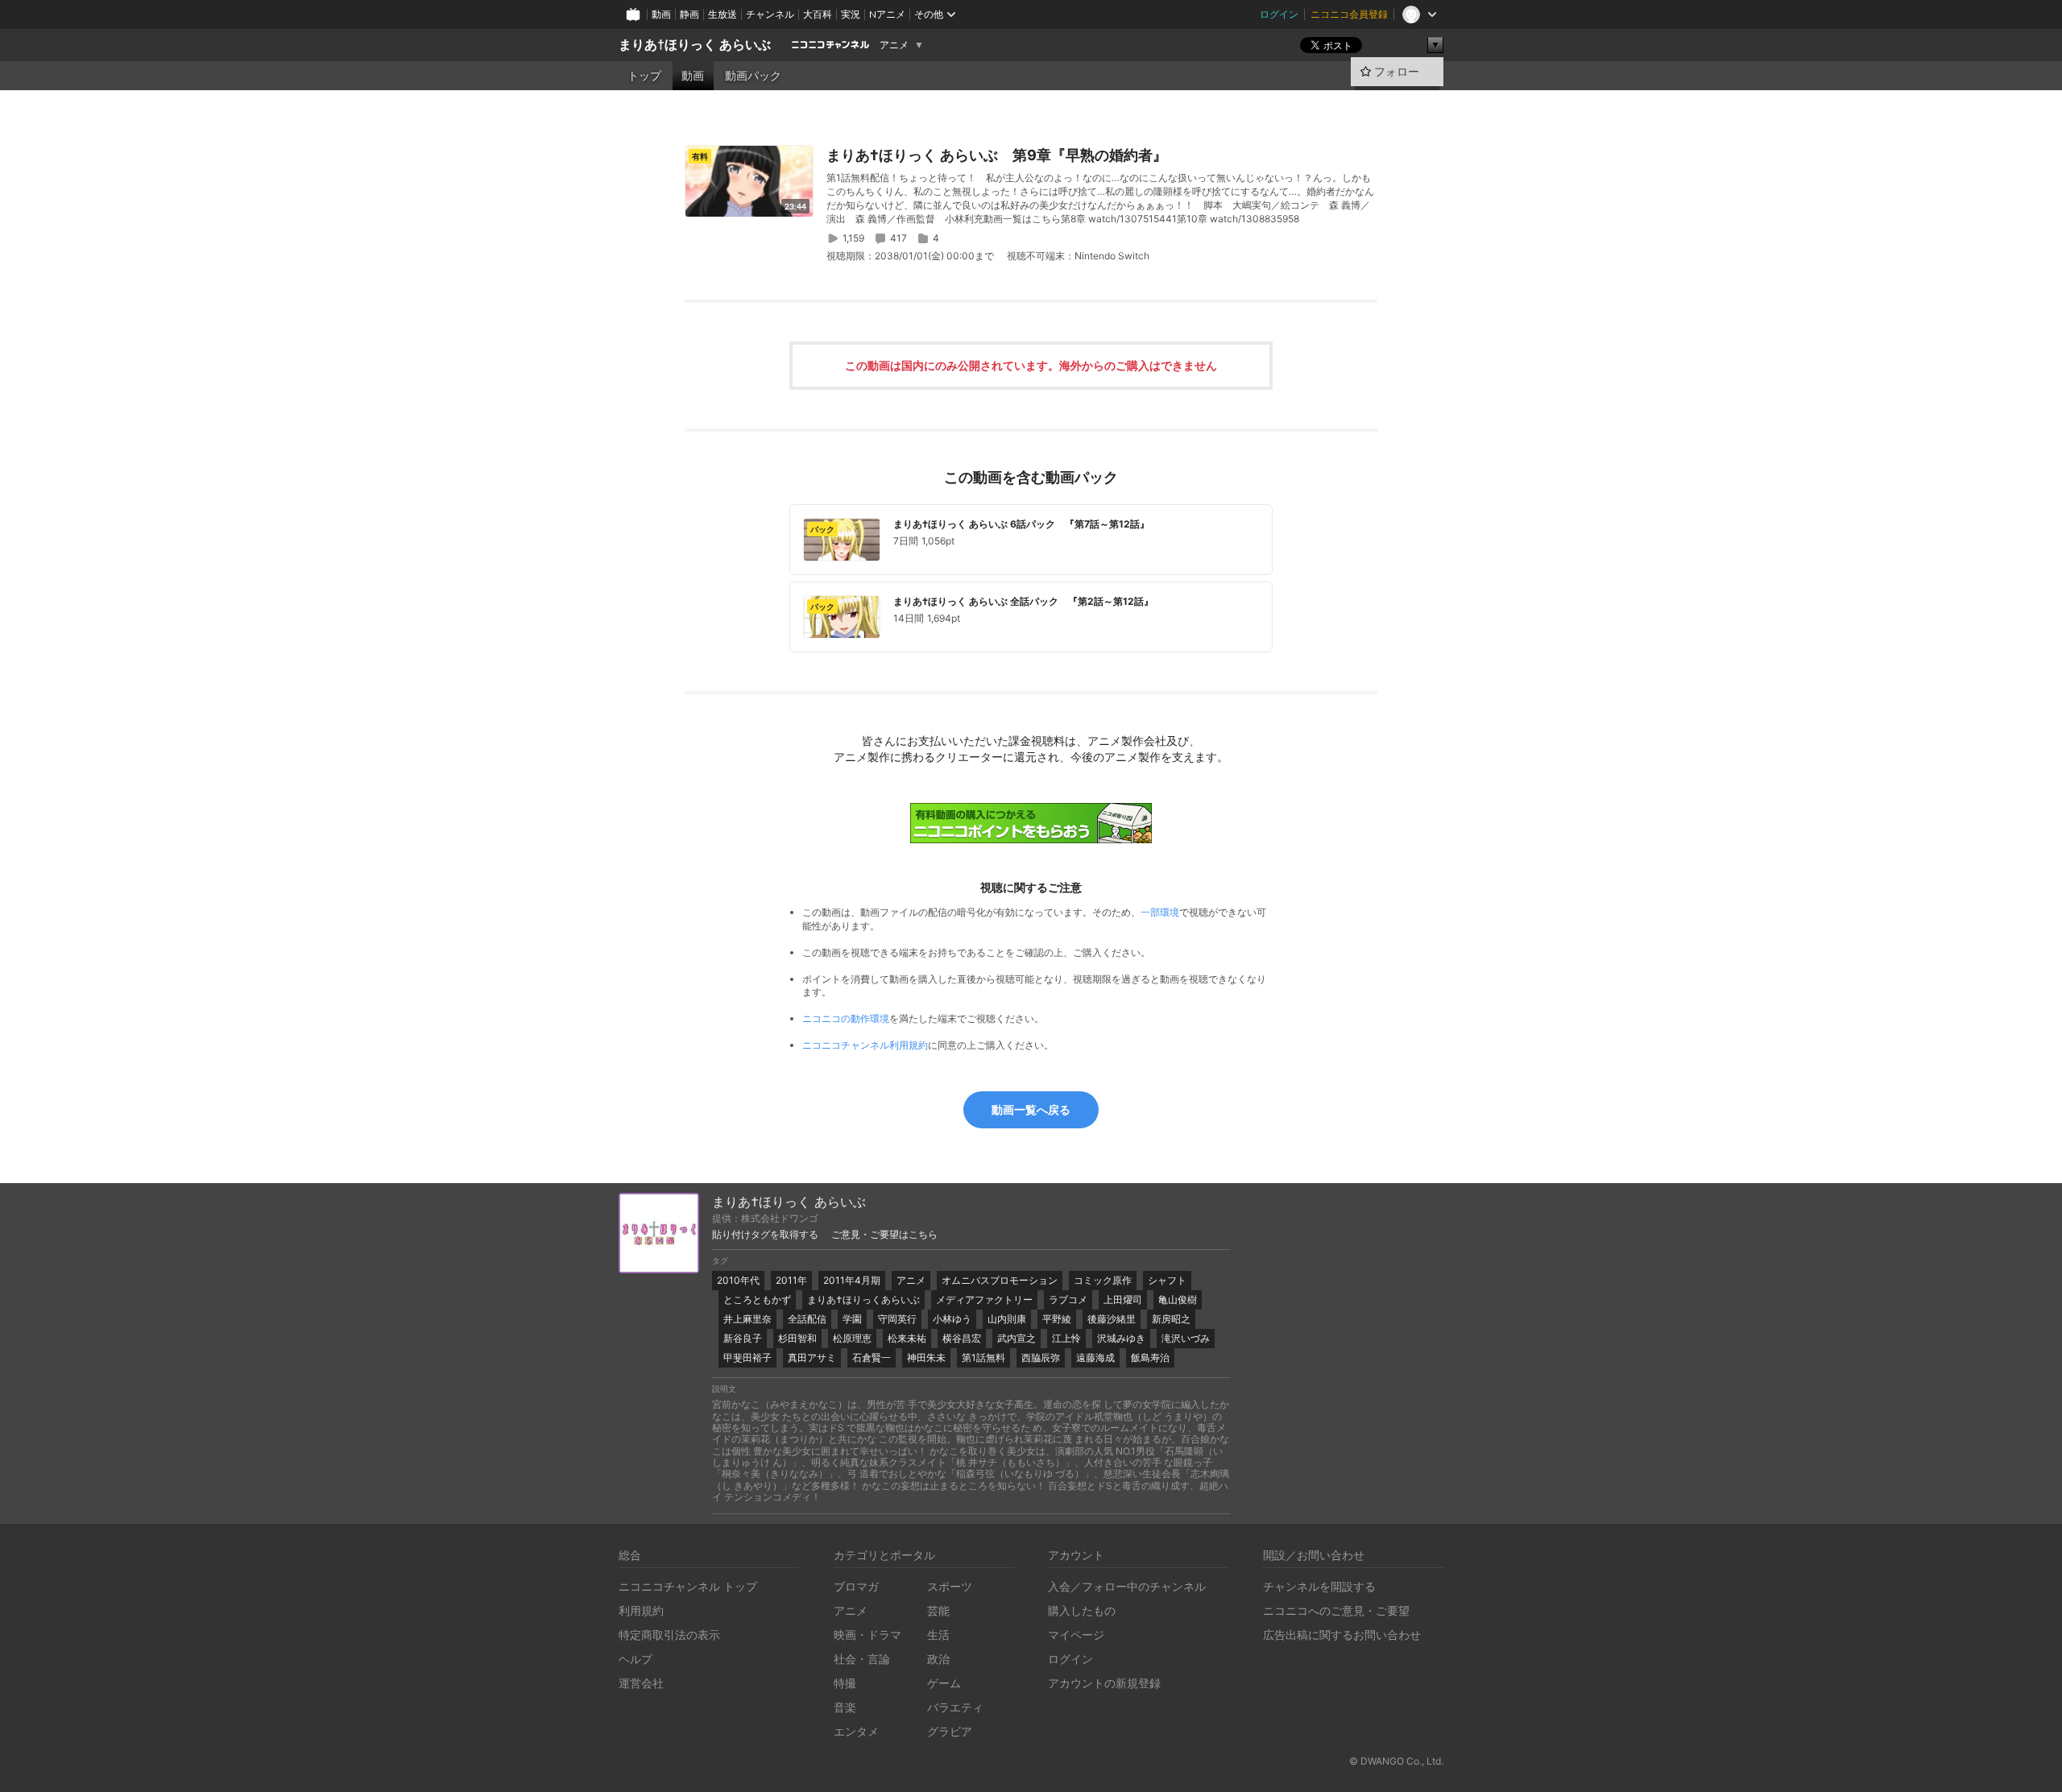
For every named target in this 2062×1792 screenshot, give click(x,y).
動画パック (753, 76)
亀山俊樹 (1178, 1300)
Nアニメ (887, 14)
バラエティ (955, 1707)
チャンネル (770, 14)
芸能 (938, 1610)
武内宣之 (1017, 1338)
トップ (644, 76)
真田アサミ (812, 1357)
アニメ (894, 45)
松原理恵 (852, 1338)
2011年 (791, 1280)
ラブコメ (1068, 1300)
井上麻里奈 (747, 1319)
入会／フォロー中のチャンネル (1127, 1586)
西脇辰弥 (1041, 1357)
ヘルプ (636, 1659)
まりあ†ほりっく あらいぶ (695, 45)
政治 (938, 1659)
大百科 (818, 14)
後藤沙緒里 (1112, 1319)
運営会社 (641, 1683)
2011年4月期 (852, 1280)
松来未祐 (907, 1338)
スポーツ (950, 1586)
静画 (689, 14)
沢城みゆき (1121, 1338)
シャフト (1167, 1280)
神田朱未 (926, 1357)
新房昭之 (1171, 1319)
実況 (851, 14)
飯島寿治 (1150, 1357)
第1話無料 (983, 1357)
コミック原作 (1103, 1280)
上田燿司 (1123, 1300)
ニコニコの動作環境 (846, 1018)
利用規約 (641, 1610)
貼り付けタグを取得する (765, 1235)
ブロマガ (856, 1586)
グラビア (950, 1731)
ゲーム (944, 1683)
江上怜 (1066, 1338)
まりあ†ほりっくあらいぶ (863, 1300)
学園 (852, 1319)
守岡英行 (897, 1319)
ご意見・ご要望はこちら (884, 1235)
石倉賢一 (872, 1357)
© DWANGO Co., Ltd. (1396, 1761)
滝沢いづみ (1186, 1338)
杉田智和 (797, 1338)
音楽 (845, 1707)
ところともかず (757, 1300)
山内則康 (1007, 1319)
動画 (661, 14)
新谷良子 (743, 1338)
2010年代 (738, 1280)
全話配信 (807, 1319)
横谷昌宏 (962, 1338)
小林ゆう (952, 1319)
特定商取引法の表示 (669, 1635)
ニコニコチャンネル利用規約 (865, 1045)
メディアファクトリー (984, 1300)
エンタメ (856, 1731)
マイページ (1076, 1635)
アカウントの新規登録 (1104, 1683)
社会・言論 (862, 1659)
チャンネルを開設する (1319, 1586)
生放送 (723, 14)
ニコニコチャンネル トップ (688, 1586)
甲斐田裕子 (747, 1357)
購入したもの (1082, 1610)
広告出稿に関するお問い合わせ (1342, 1635)
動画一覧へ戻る (1031, 1109)
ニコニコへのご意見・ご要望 (1336, 1610)
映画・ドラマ (867, 1635)
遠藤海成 (1095, 1357)
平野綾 (1057, 1319)
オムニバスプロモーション (1000, 1280)
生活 (938, 1635)
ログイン (1279, 14)
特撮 (845, 1683)
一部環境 (1160, 912)
